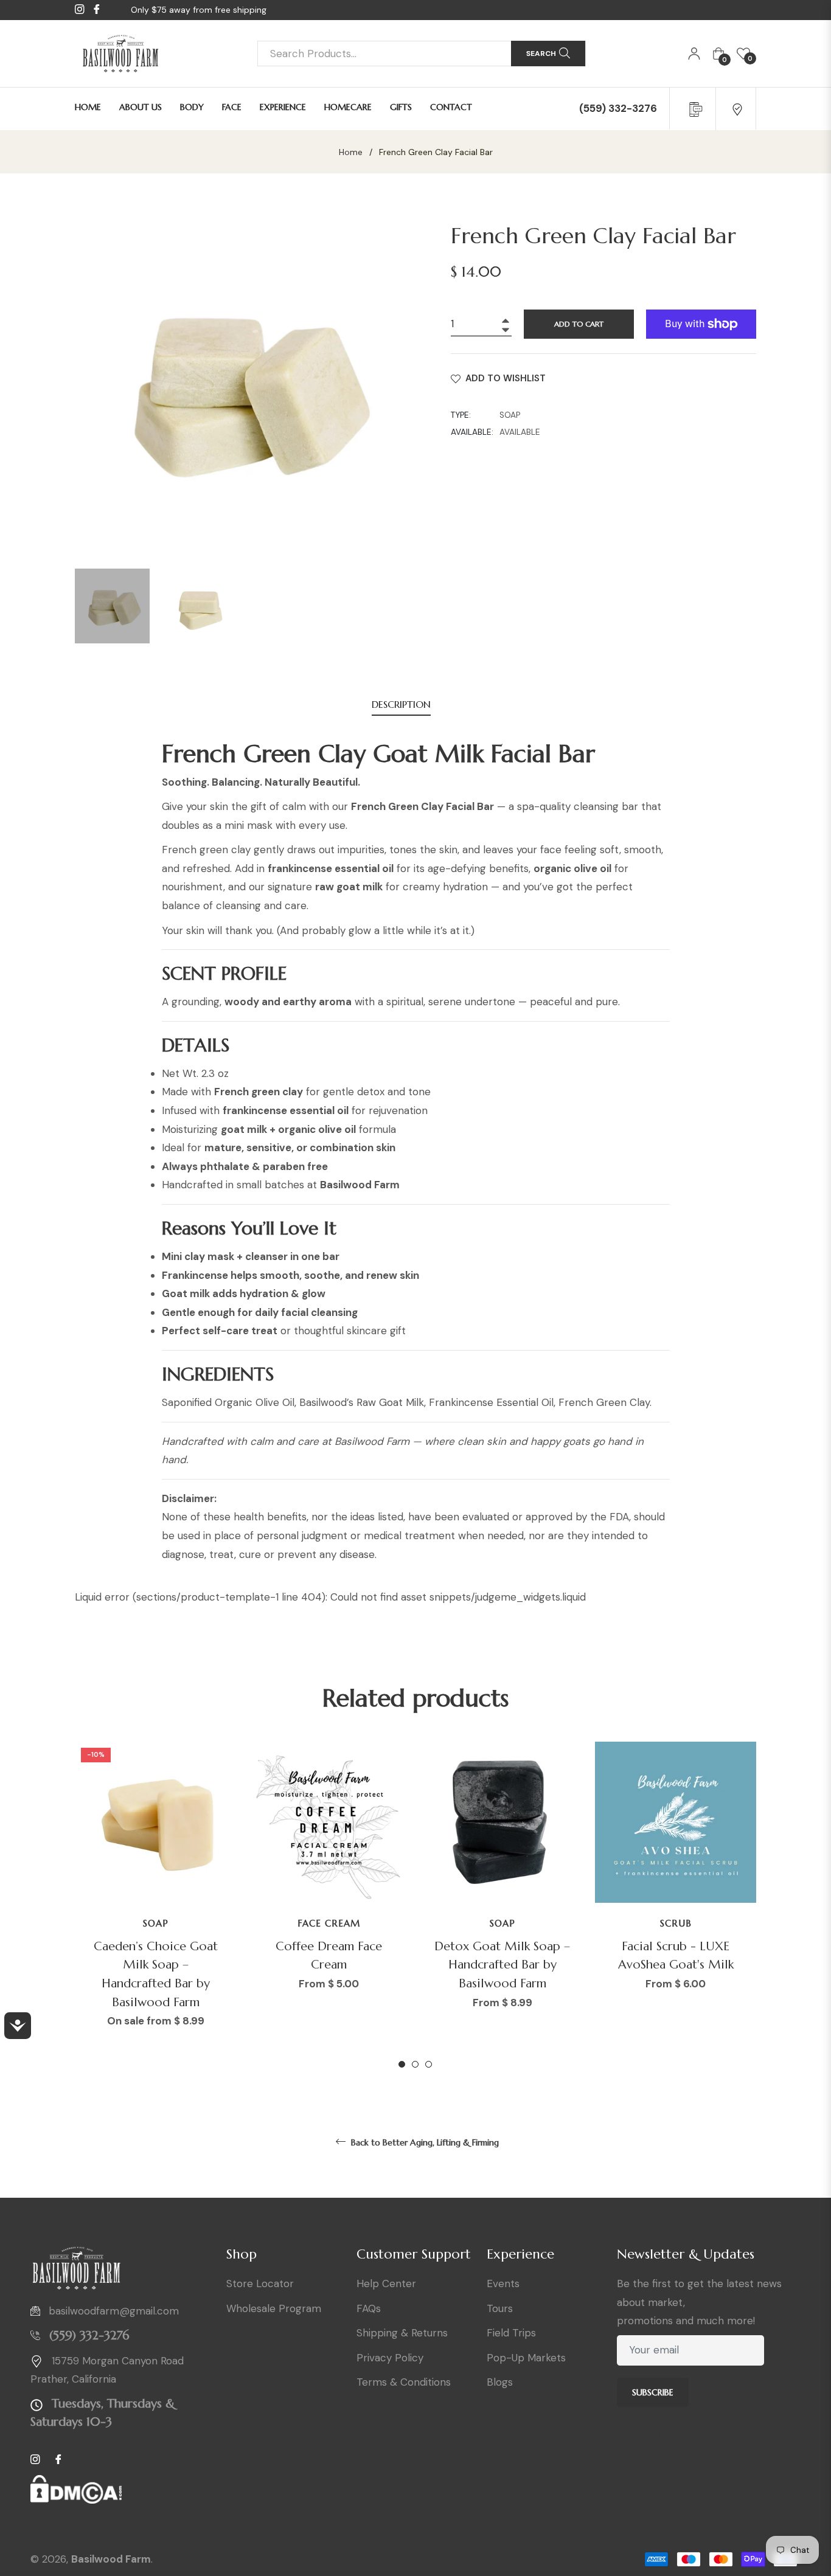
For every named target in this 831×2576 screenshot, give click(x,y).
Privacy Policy (390, 2358)
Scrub (676, 1923)
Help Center (386, 2283)
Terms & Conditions (404, 2382)
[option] (155, 1906)
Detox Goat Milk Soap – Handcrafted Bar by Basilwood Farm (502, 1965)
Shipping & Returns (402, 2333)
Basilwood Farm (111, 2559)
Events (503, 2283)
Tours (500, 2308)
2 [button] (415, 2064)
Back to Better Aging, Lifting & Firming (424, 2142)
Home (351, 152)
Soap (156, 1923)
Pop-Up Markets (526, 2358)
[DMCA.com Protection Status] (76, 2494)
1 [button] (402, 2064)
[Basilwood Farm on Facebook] (626, 2435)
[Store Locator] (737, 108)
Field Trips (511, 2333)
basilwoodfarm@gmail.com (114, 2311)
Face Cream (329, 1923)
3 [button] (429, 2064)
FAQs (369, 2308)
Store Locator (260, 2283)
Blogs (500, 2382)
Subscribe (653, 2392)
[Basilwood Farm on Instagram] (659, 2435)
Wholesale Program (274, 2308)
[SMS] (694, 108)
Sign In (694, 54)
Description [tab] (401, 704)
